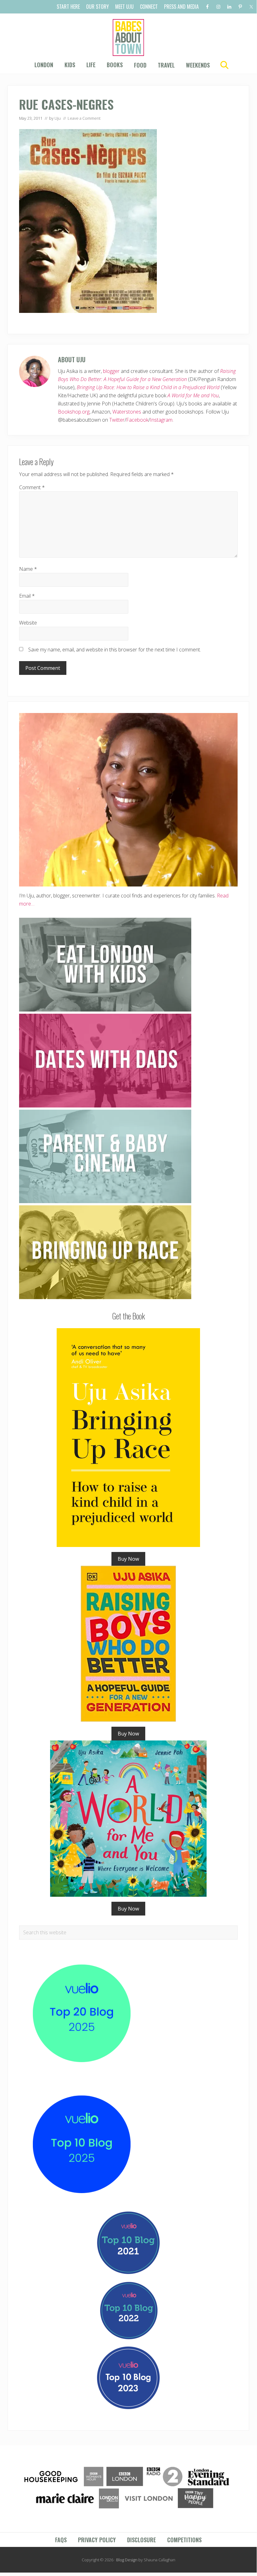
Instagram (161, 420)
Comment (32, 487)
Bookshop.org (74, 412)
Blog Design (127, 2560)
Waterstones (127, 412)
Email (27, 596)
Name (28, 569)
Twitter (117, 420)
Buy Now (128, 1559)
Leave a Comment (84, 118)
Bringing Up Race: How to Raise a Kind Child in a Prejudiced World (148, 387)
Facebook (137, 420)
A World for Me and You (193, 395)
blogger (111, 371)
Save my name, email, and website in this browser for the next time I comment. (115, 650)
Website (28, 623)
